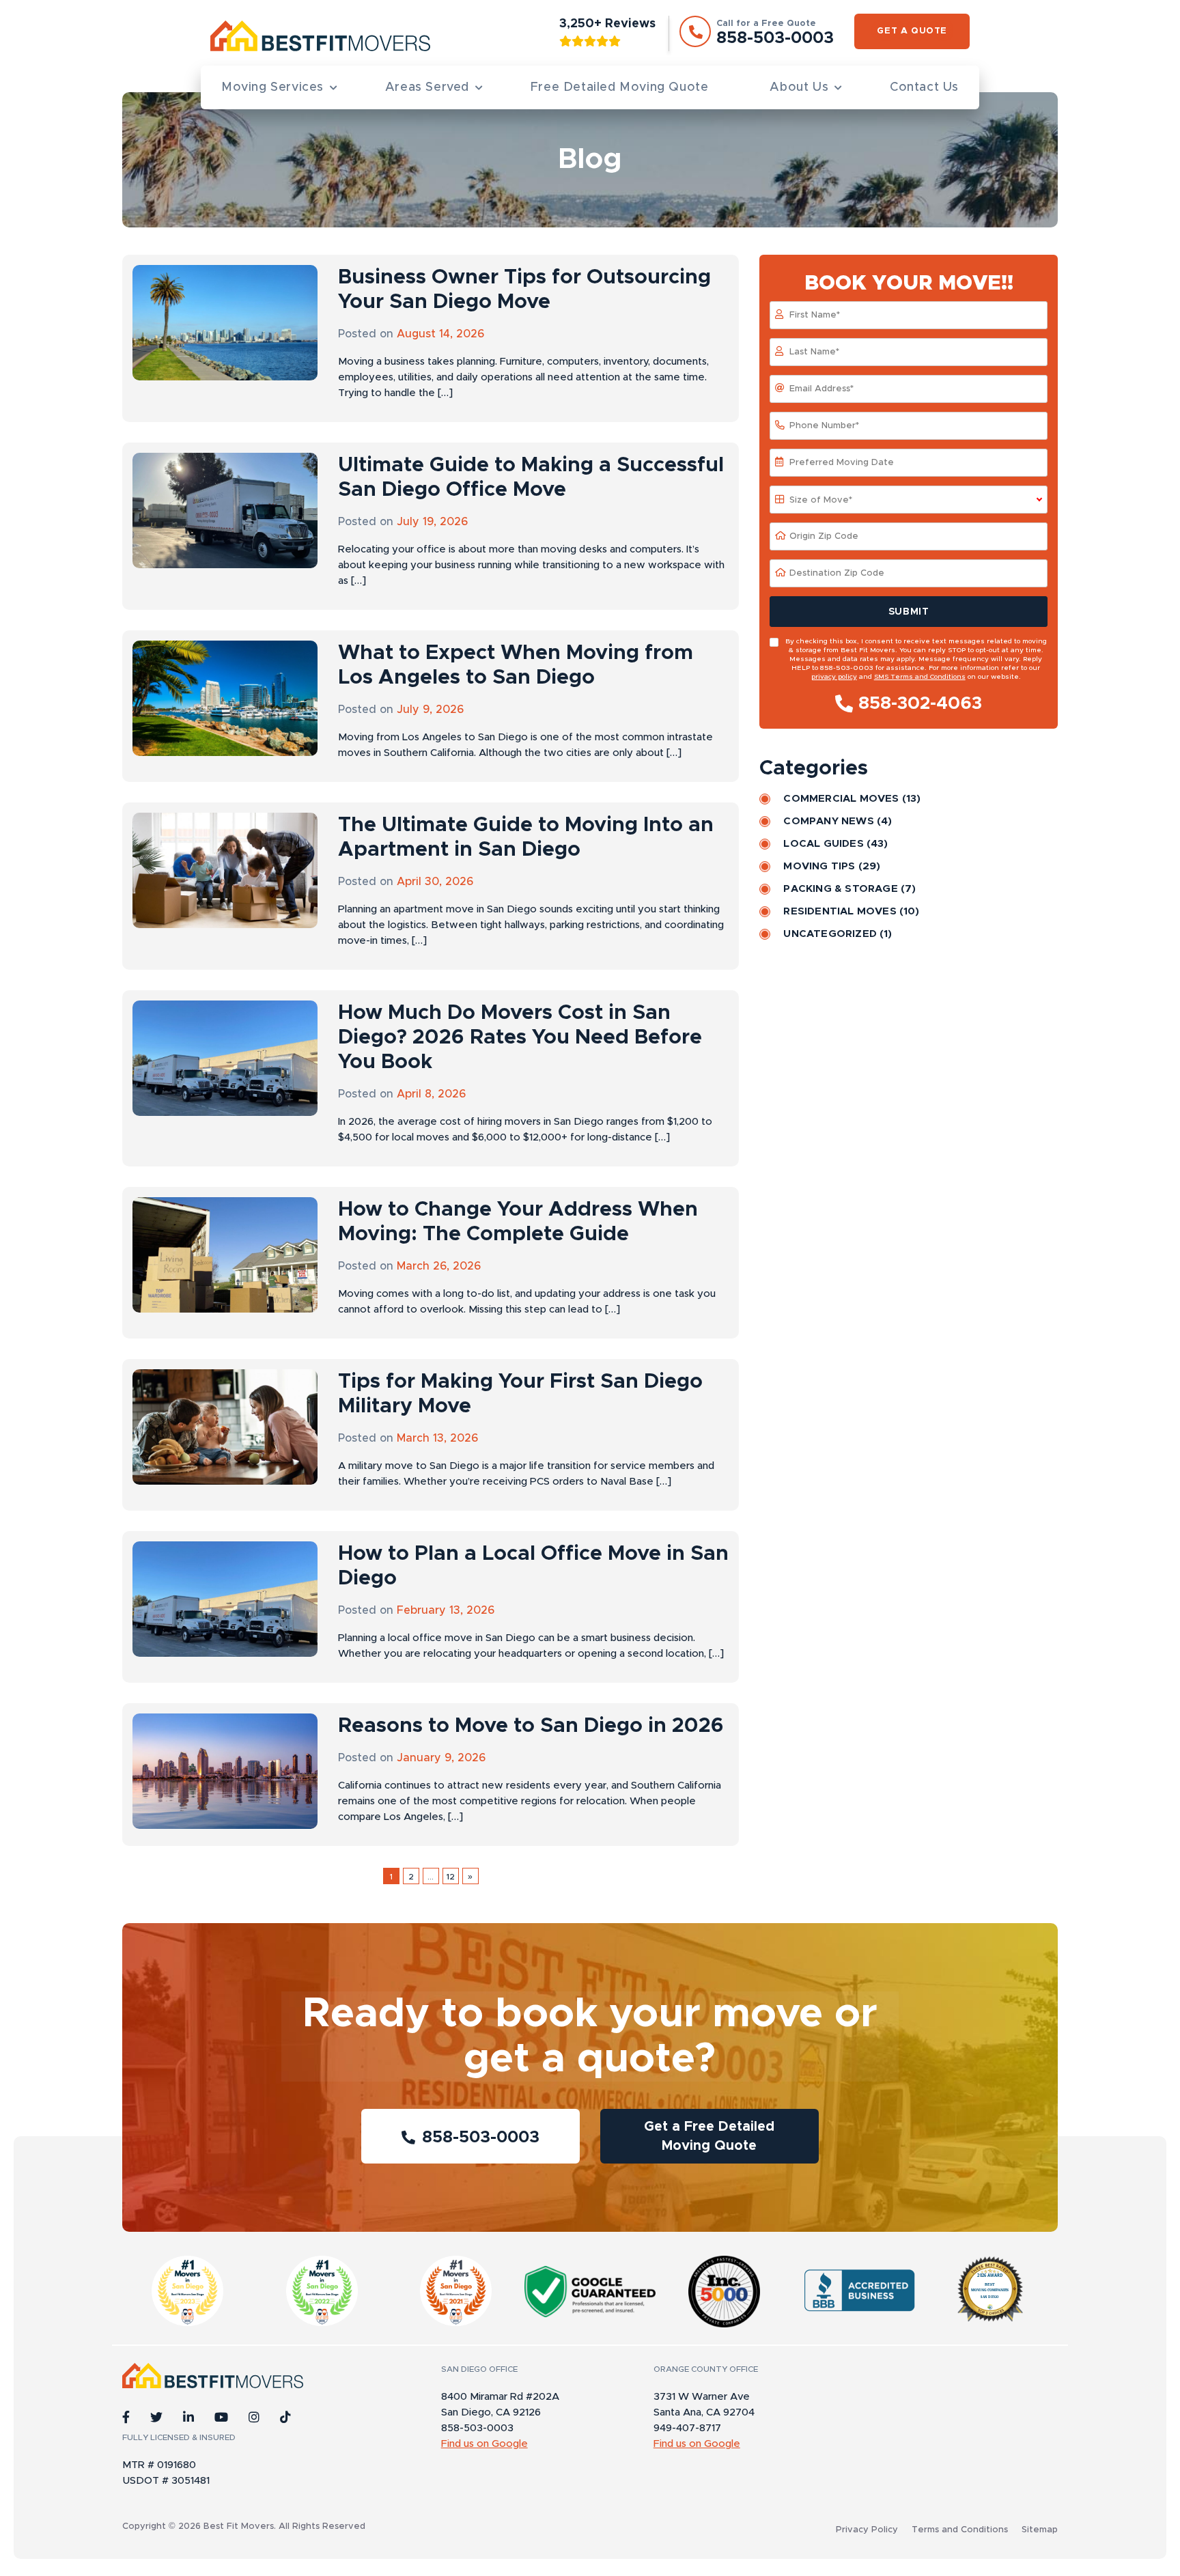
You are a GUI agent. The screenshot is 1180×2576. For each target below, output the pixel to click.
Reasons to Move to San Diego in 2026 (531, 1726)
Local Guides (823, 844)
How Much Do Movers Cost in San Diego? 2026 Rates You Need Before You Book (520, 1037)
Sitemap (1040, 2530)
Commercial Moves (841, 799)
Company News (828, 821)
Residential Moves (840, 911)
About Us (799, 87)
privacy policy (834, 677)
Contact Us (924, 87)
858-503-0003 (481, 2138)
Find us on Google (484, 2444)
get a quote (912, 31)
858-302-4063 (920, 703)
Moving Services (272, 87)
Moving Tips (819, 866)
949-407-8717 (687, 2428)
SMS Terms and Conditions (920, 677)
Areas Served (427, 87)
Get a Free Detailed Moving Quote (709, 2136)
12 (451, 1877)
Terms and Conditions (960, 2530)
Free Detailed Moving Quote (620, 87)
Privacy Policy (867, 2530)
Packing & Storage (840, 889)
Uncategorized (830, 934)
